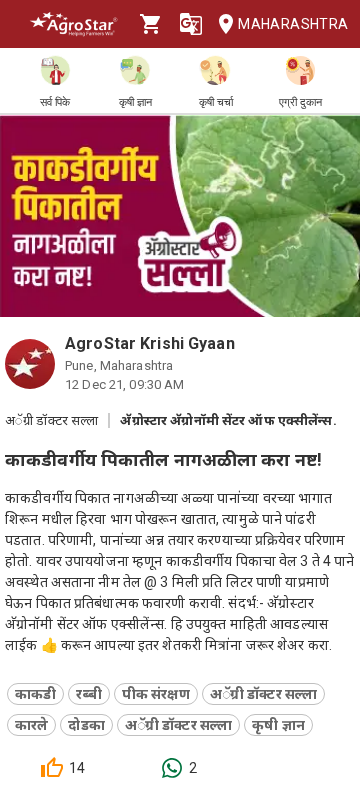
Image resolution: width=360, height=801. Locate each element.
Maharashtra (291, 24)
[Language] (191, 24)
